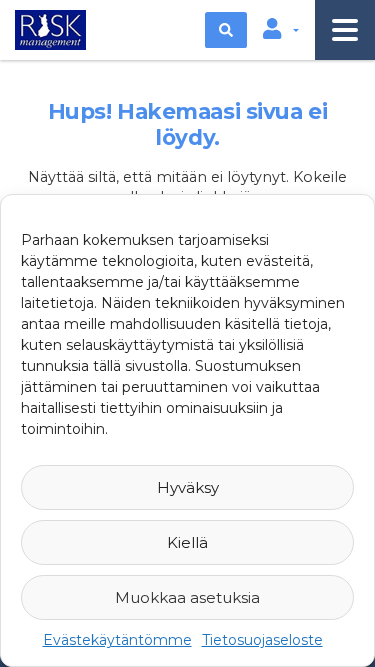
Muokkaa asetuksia (187, 597)
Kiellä (187, 542)
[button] (281, 30)
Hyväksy (188, 487)
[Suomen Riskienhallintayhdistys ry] (48, 28)
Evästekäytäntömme (117, 640)
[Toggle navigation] (345, 30)
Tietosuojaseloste (262, 640)
